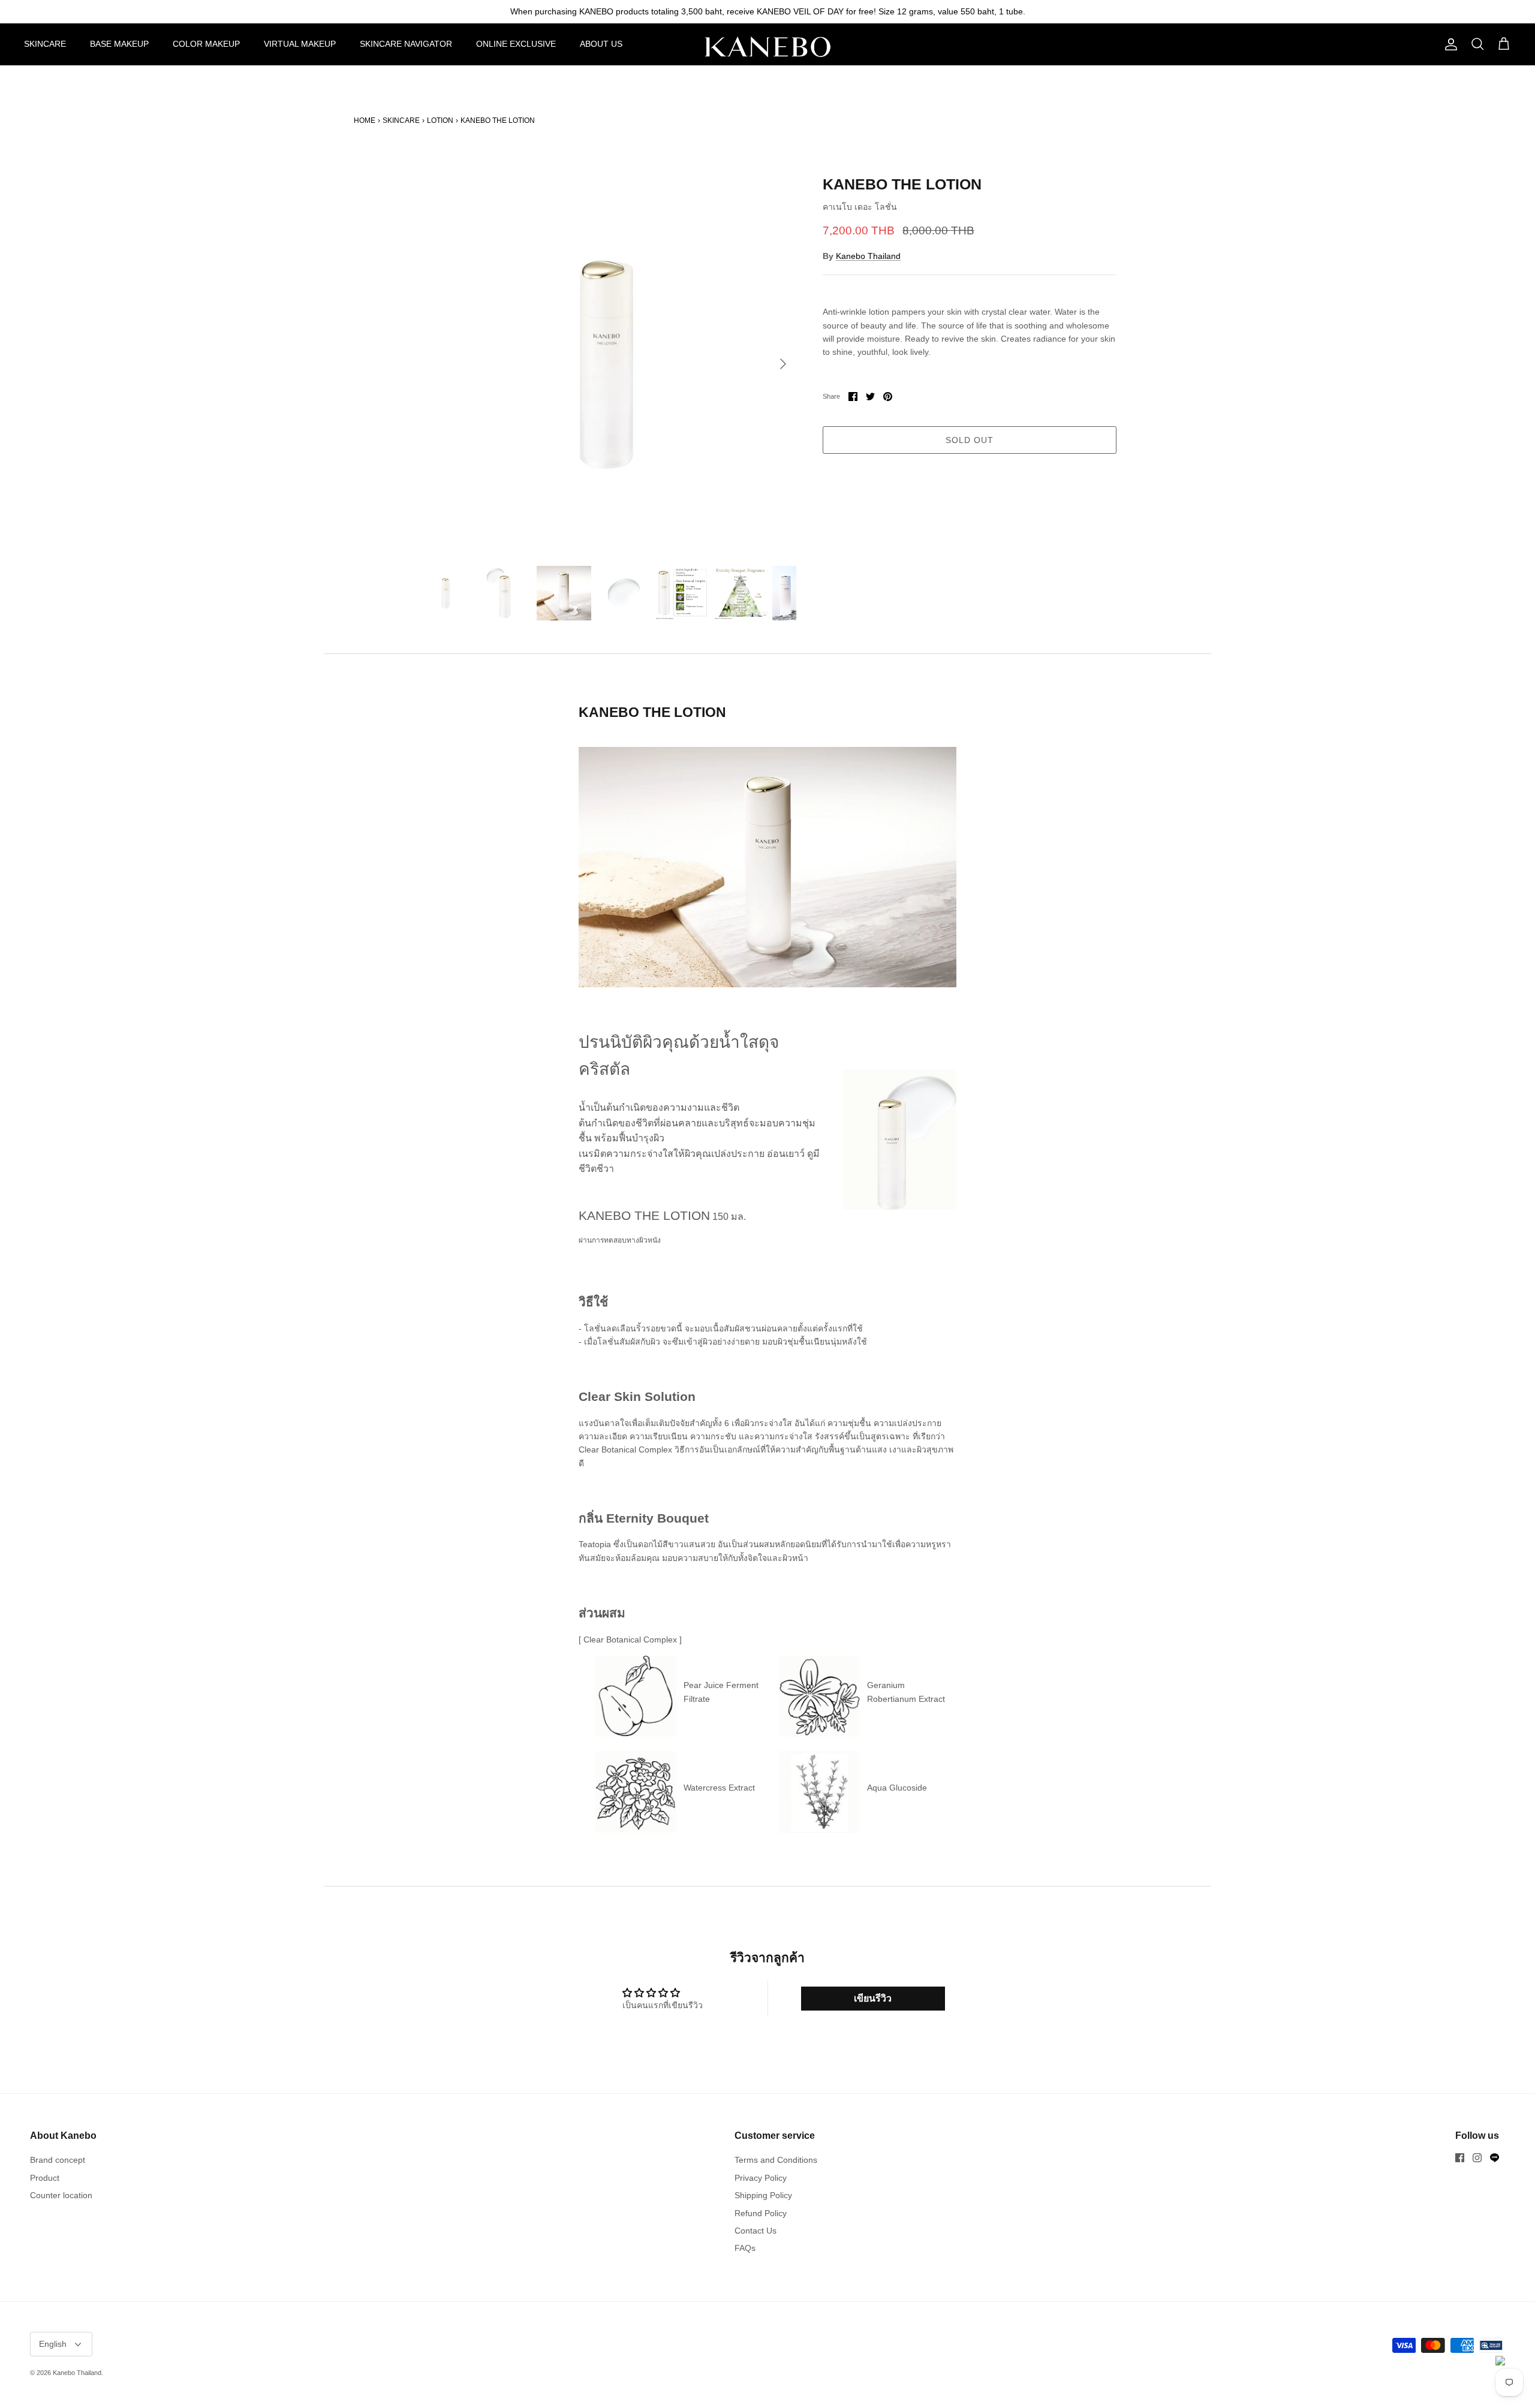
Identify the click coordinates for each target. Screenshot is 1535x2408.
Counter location (61, 2195)
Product (45, 2178)
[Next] (783, 364)
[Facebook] (1460, 2158)
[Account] (1449, 44)
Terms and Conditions (776, 2160)
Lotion (440, 120)
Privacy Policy (761, 2178)
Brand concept (58, 2160)
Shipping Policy (763, 2195)
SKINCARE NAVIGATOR (406, 44)
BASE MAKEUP (119, 44)
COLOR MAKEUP (206, 44)
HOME (365, 120)
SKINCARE (45, 44)
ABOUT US (601, 44)
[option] (607, 364)
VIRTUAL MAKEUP (300, 44)
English (53, 2344)
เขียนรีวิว (873, 1998)
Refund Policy (761, 2213)
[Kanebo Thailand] (767, 47)
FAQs (745, 2248)
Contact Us (756, 2231)
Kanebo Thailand (868, 256)
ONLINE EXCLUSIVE (516, 44)
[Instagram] (1477, 2158)
